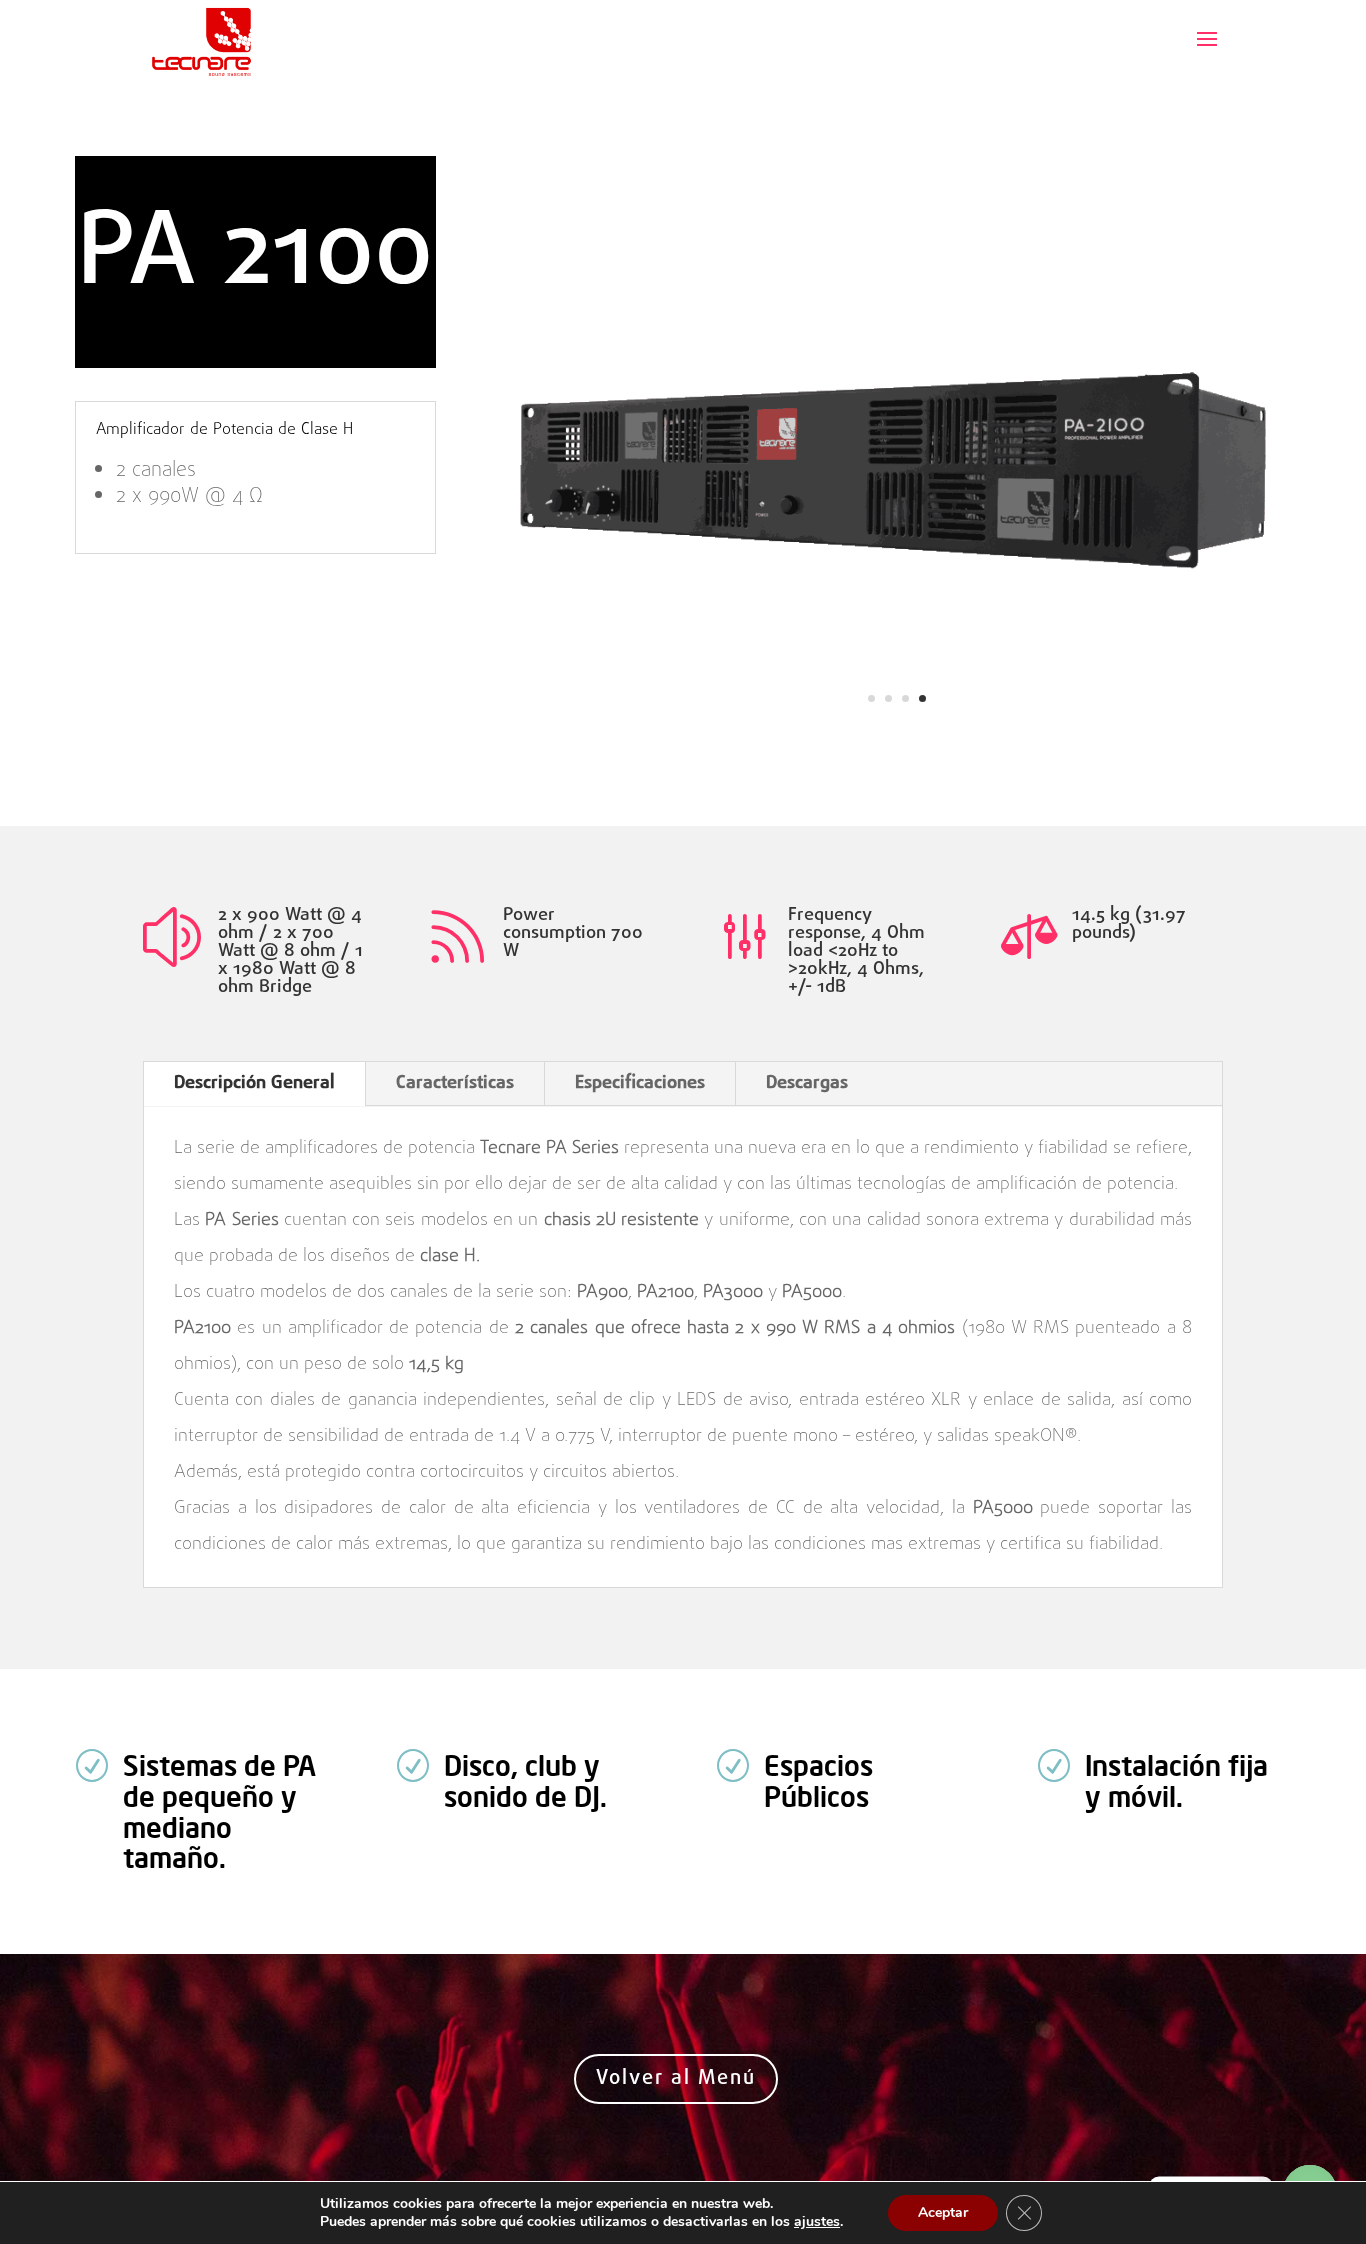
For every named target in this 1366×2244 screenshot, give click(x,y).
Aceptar (943, 2212)
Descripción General (254, 1083)
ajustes (817, 2222)
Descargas (807, 1083)
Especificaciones (640, 1083)
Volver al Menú (676, 2078)
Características (455, 1083)
